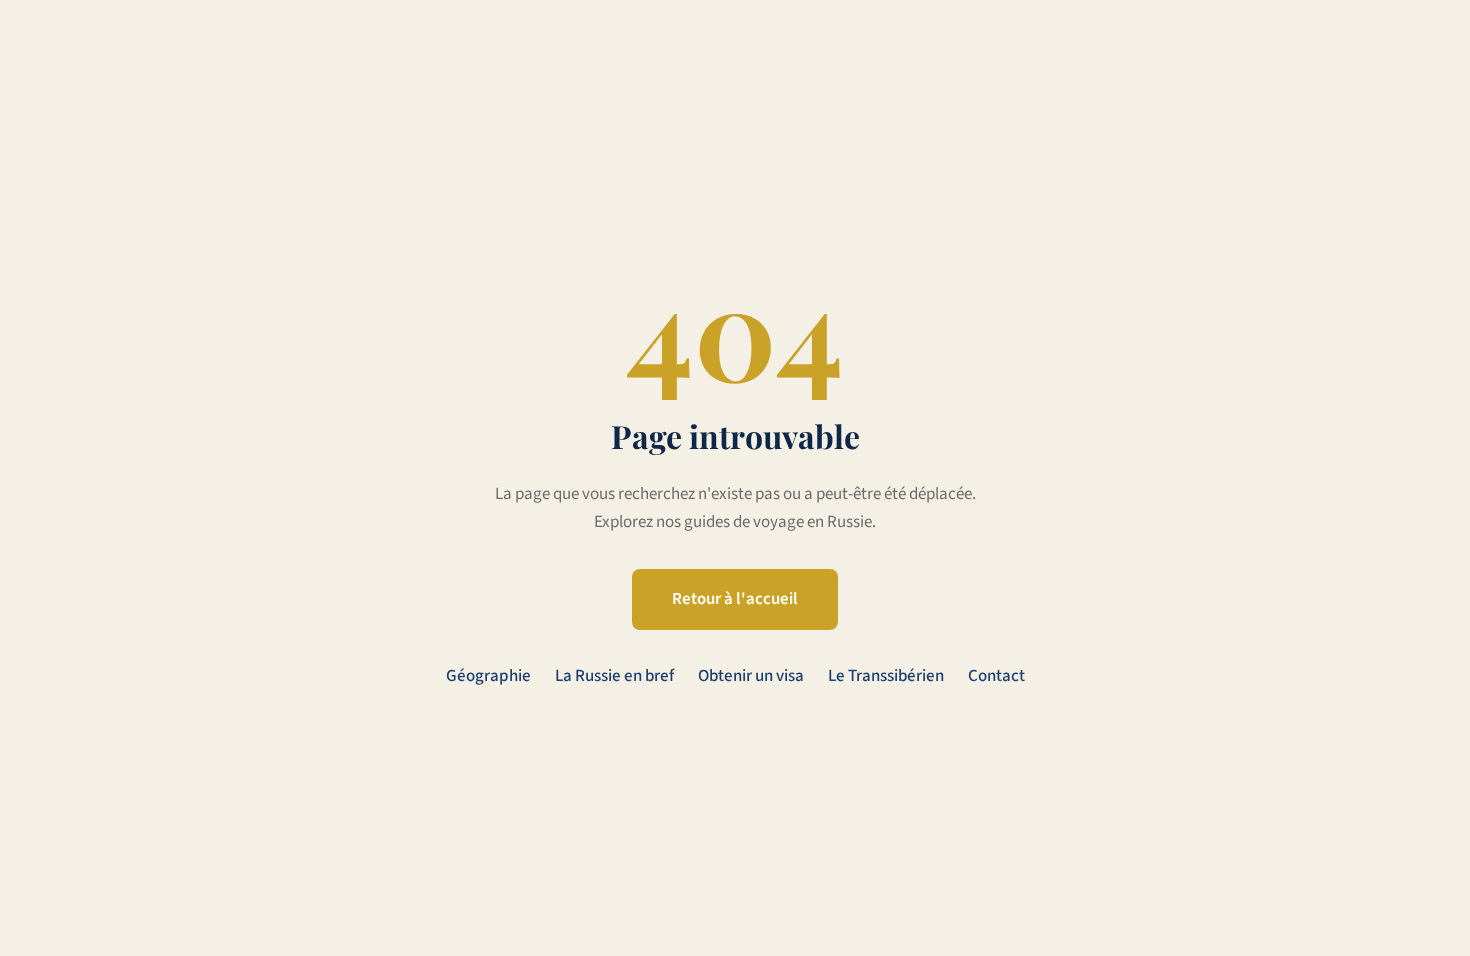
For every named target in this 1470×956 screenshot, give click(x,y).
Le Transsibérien (886, 676)
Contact (996, 676)
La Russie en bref (614, 676)
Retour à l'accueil (735, 599)
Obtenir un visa (751, 676)
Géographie (488, 676)
